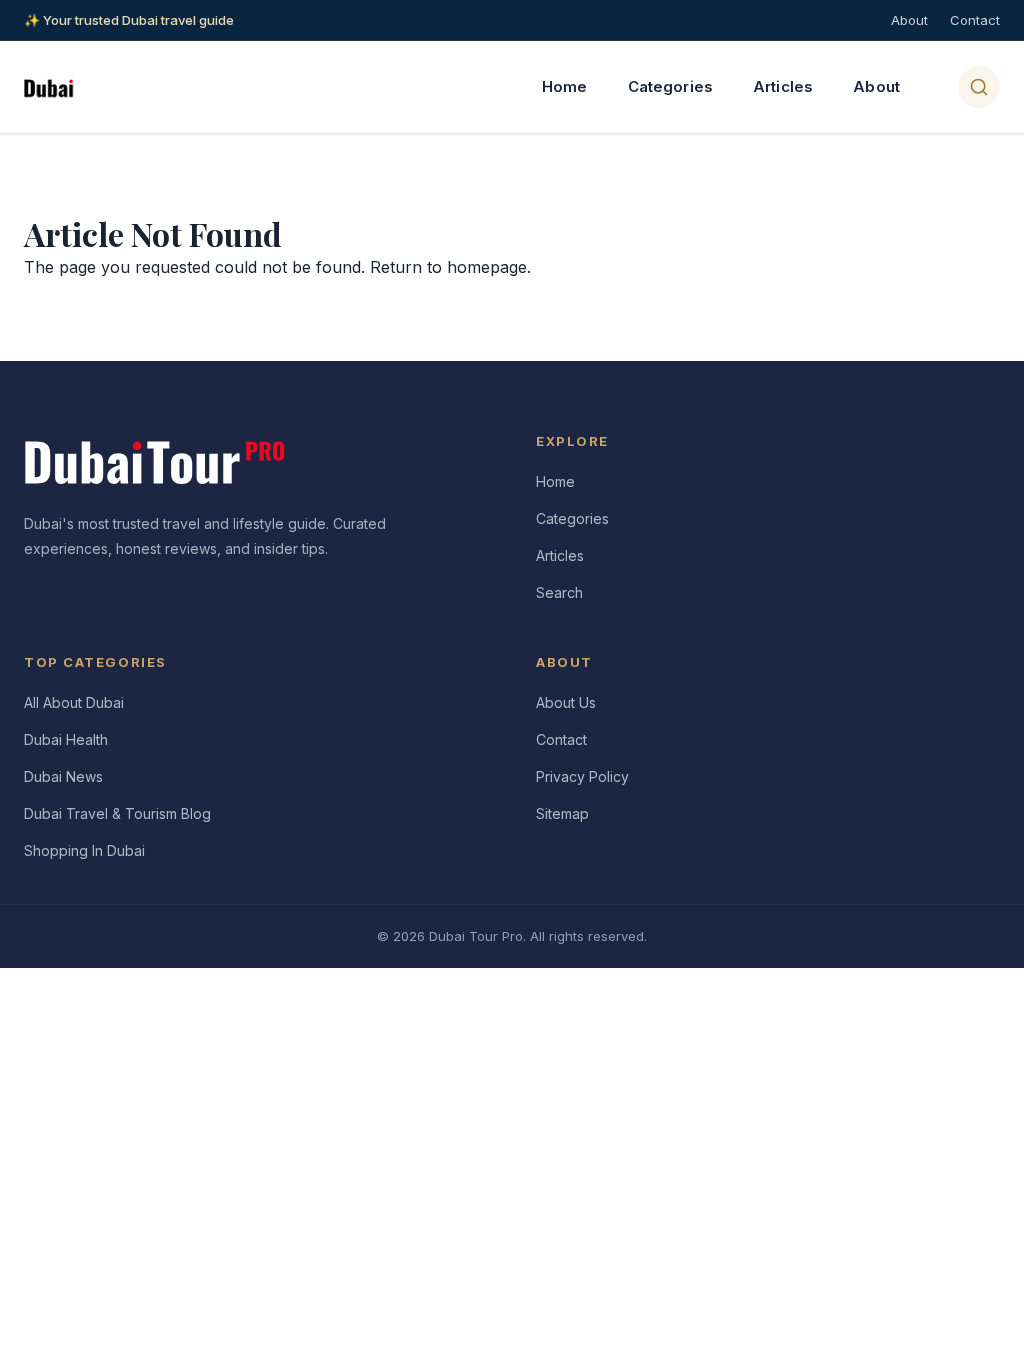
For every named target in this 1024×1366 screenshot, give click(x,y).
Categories (671, 86)
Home (565, 86)
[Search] (979, 87)
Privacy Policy (582, 776)
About (909, 20)
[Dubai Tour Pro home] (49, 87)
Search (559, 592)
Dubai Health (66, 739)
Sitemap (562, 813)
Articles (783, 86)
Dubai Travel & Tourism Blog (117, 813)
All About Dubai (74, 702)
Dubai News (63, 776)
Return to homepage (448, 267)
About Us (566, 702)
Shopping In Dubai (84, 850)
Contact (975, 20)
